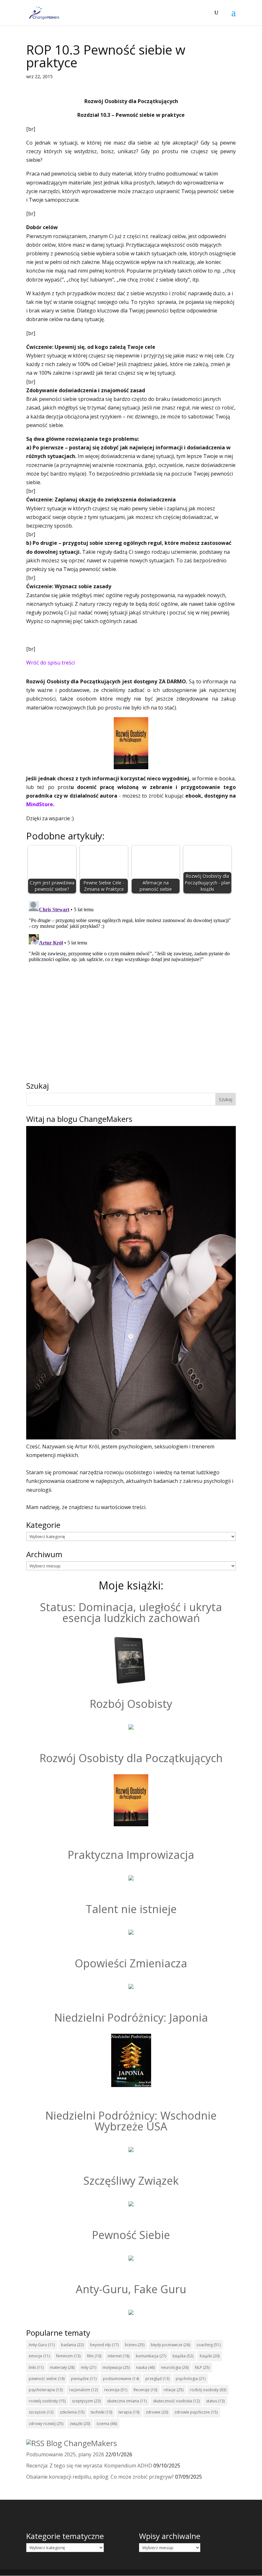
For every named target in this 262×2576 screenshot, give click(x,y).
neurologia (175, 2367)
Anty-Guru (42, 2345)
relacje (173, 2390)
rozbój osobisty (208, 2390)
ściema (107, 2424)
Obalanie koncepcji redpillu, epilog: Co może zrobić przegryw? (100, 2477)
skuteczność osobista (176, 2401)
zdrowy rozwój (46, 2424)
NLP (202, 2367)
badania (72, 2345)
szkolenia (72, 2412)
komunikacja (151, 2356)
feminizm (68, 2356)
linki (36, 2367)
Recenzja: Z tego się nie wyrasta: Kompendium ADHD (89, 2466)
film (94, 2356)
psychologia (191, 2379)
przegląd (157, 2379)
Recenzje (145, 2390)
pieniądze (84, 2379)
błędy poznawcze (170, 2345)
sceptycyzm (86, 2401)
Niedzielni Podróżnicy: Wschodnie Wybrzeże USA (131, 2121)
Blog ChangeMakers (82, 2443)
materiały (62, 2367)
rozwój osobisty (47, 2401)
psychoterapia (46, 2390)
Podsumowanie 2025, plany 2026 (65, 2454)
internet (119, 2356)
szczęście (41, 2412)
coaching (208, 2345)
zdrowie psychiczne (196, 2412)
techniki (101, 2412)
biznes (135, 2345)
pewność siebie (47, 2379)
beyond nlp (104, 2345)
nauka (145, 2367)
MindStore (40, 804)
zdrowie (157, 2412)
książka (183, 2356)
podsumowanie (121, 2379)
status (215, 2401)
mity (89, 2367)
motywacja (116, 2367)
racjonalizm (83, 2390)
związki (80, 2424)
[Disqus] (131, 978)
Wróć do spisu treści (50, 663)
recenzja (116, 2390)
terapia (129, 2412)
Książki (210, 2356)
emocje (39, 2356)
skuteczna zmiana (127, 2401)
